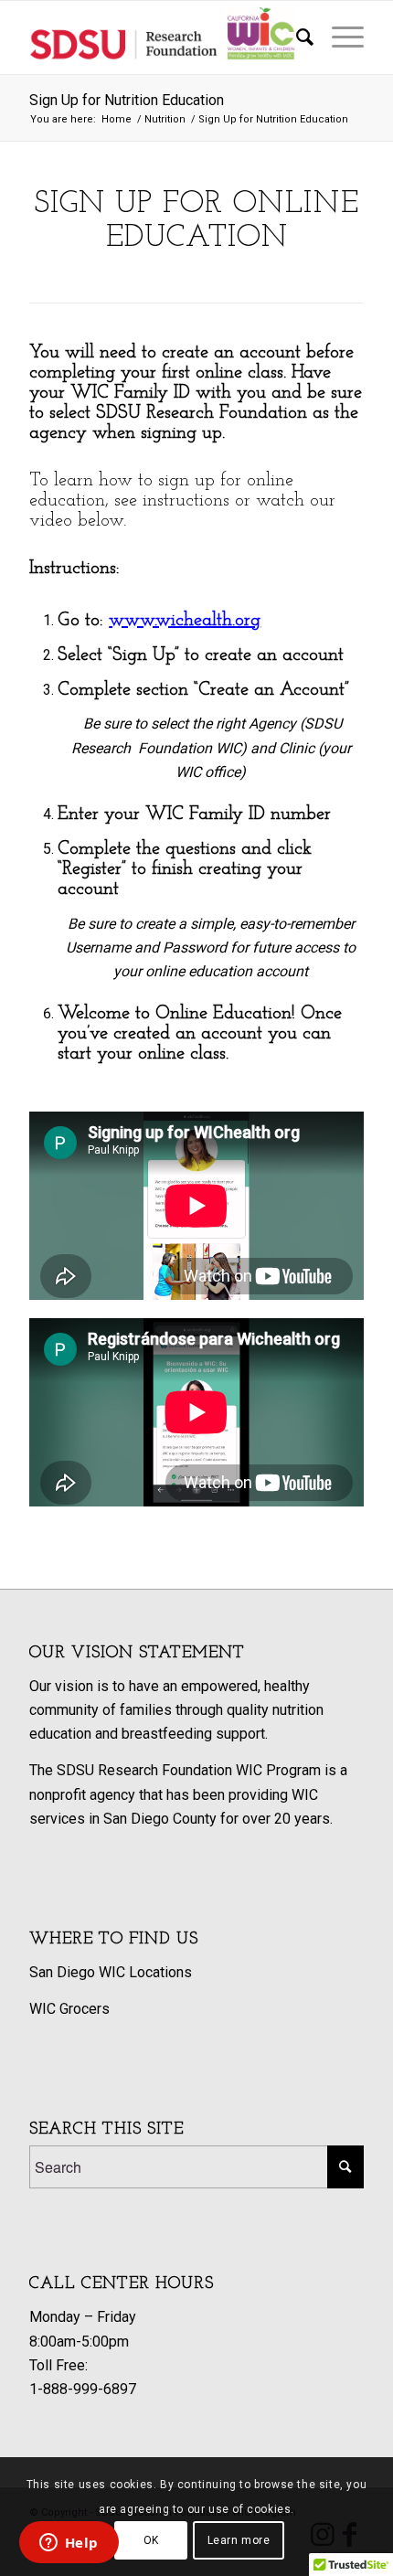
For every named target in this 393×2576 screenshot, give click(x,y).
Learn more (239, 2540)
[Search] (296, 37)
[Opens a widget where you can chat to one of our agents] (69, 2544)
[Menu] (339, 37)
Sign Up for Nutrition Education (127, 100)
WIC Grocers (69, 2009)
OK (151, 2540)
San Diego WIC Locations (111, 1972)
